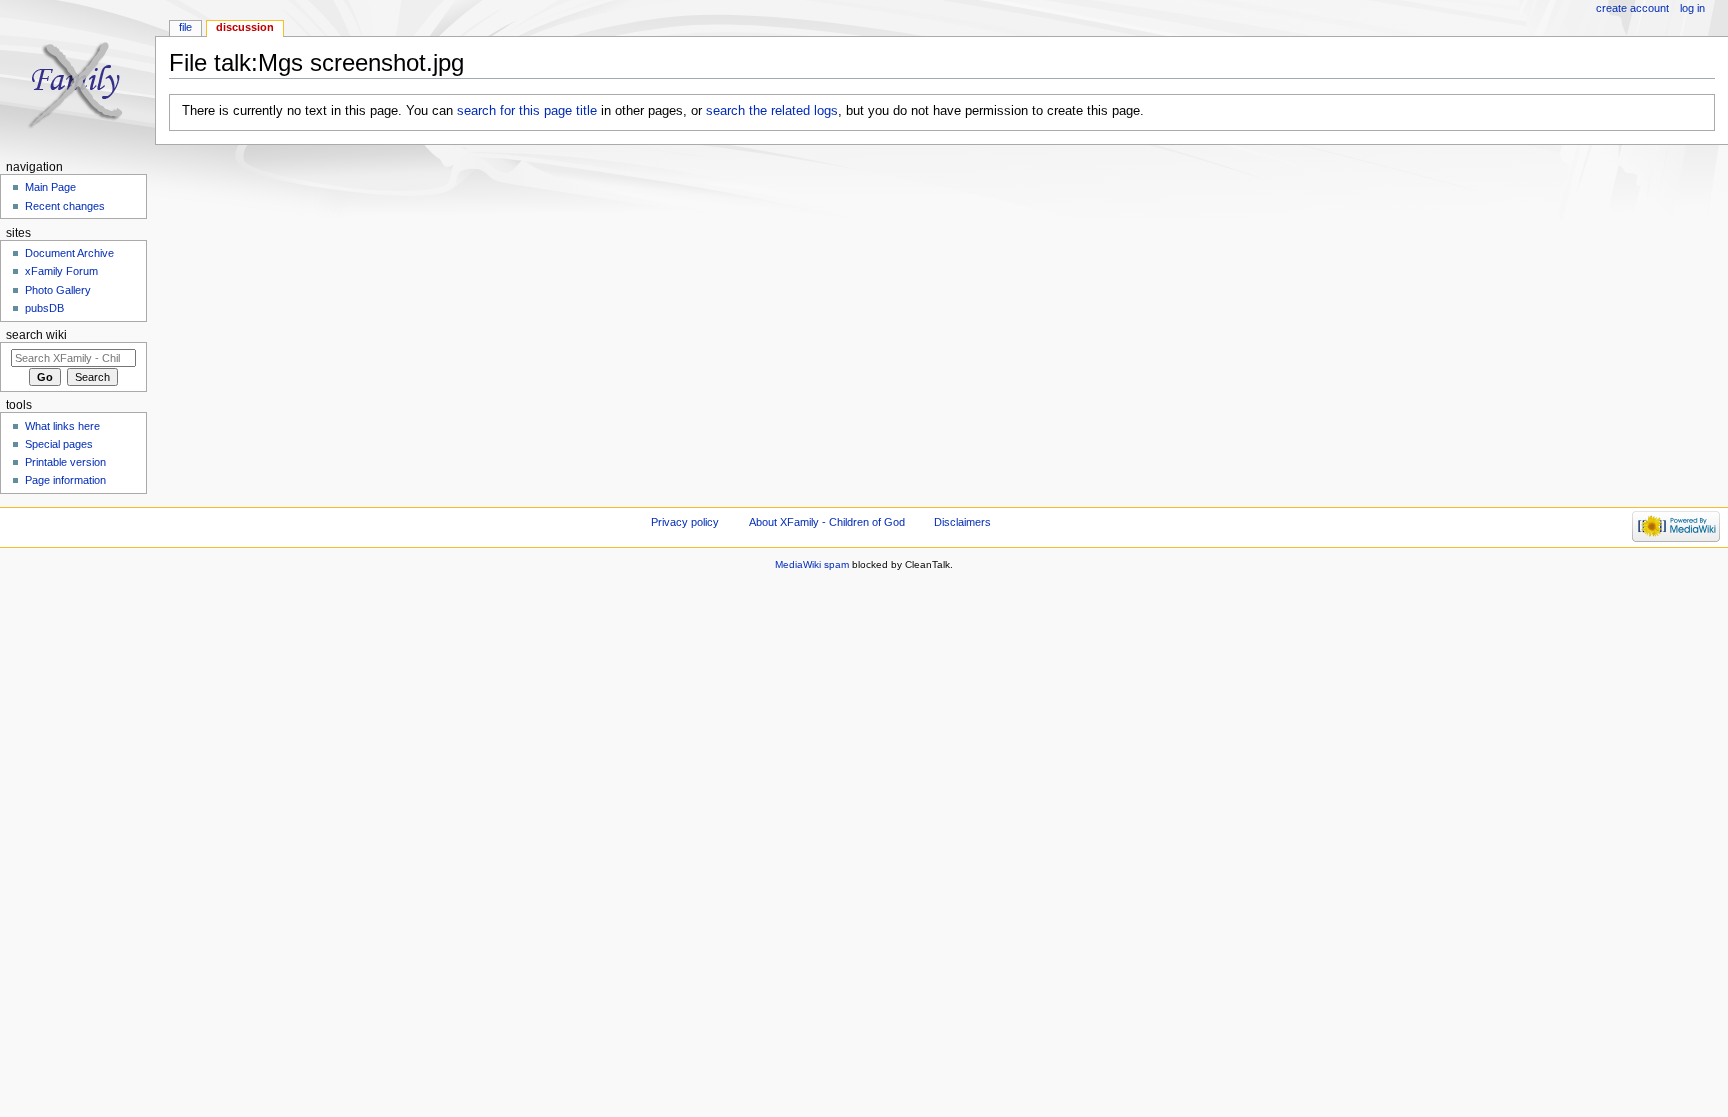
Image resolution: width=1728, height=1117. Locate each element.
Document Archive (69, 253)
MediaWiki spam (812, 564)
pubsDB (44, 308)
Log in (1692, 8)
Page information (65, 480)
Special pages (59, 444)
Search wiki (36, 335)
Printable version (65, 462)
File (185, 27)
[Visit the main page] (77, 77)
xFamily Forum (61, 271)
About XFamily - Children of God (827, 522)
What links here (62, 426)
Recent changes (65, 206)
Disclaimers (962, 522)
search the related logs (772, 111)
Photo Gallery (58, 290)
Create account (1632, 8)
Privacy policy (685, 522)
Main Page (50, 187)
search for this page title (527, 111)
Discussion (245, 27)
